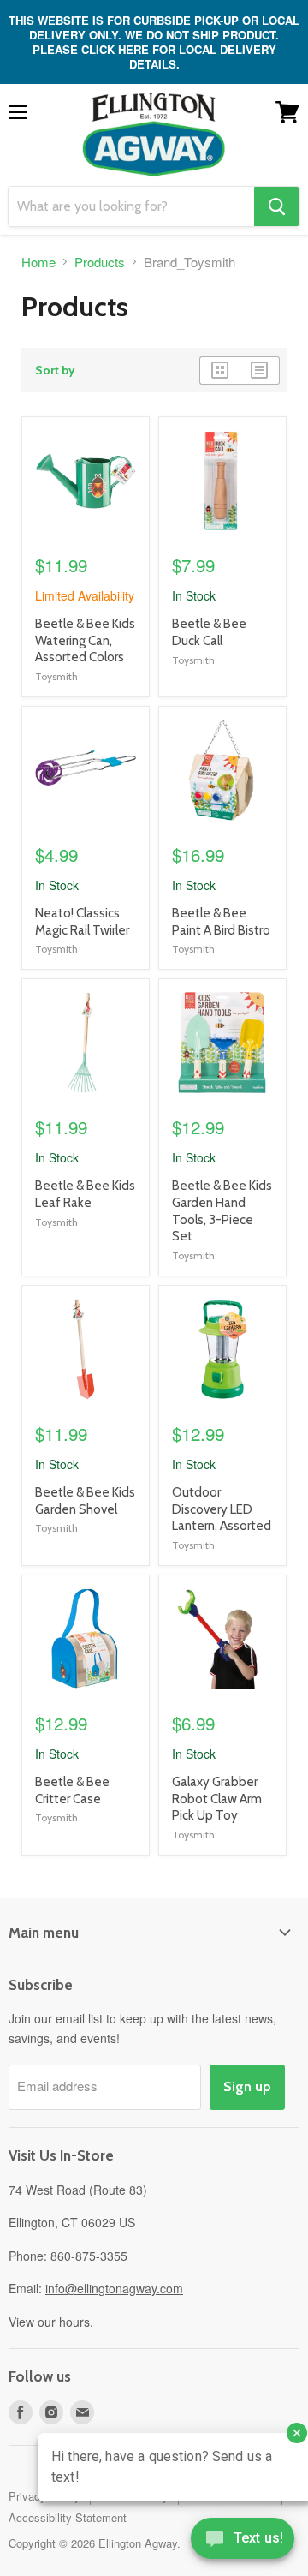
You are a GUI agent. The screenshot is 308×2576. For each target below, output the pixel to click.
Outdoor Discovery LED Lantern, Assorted (222, 1509)
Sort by (55, 370)
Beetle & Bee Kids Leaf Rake (85, 1194)
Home (38, 262)
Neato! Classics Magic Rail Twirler (82, 922)
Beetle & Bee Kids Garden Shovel (85, 1501)
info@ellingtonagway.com (114, 2288)
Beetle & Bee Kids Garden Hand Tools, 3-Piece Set (222, 1211)
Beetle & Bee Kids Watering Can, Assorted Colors (85, 640)
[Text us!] (243, 2542)
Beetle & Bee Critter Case (72, 1790)
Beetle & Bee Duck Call (209, 632)
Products (100, 262)
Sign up (247, 2086)
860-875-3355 (89, 2256)
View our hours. (51, 2322)
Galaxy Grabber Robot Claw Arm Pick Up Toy (217, 1799)
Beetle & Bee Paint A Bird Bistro (221, 922)
